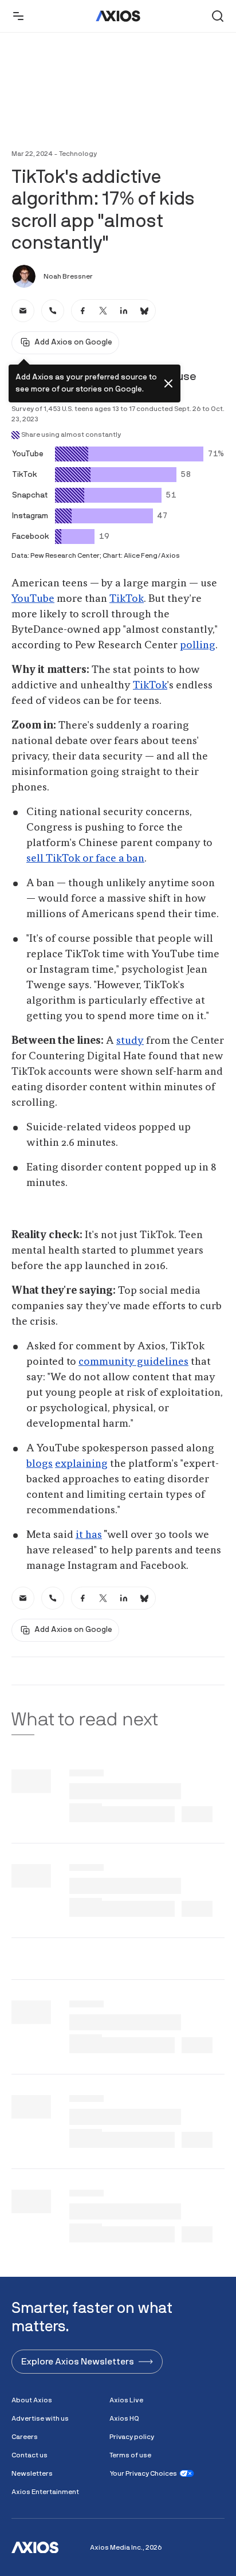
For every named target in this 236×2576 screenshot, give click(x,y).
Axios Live (126, 2400)
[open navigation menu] (18, 16)
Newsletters (32, 2473)
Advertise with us (40, 2418)
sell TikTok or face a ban (85, 859)
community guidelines (133, 1362)
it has (89, 1535)
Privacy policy (132, 2437)
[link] (23, 311)
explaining (81, 1464)
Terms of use (130, 2455)
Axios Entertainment (45, 2492)
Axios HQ (124, 2418)
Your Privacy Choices (143, 2473)
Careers (25, 2437)
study (130, 1041)
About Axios (32, 2400)
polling (198, 645)
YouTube (33, 599)
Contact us (29, 2455)
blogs (40, 1464)
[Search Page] (218, 16)
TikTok (127, 599)
